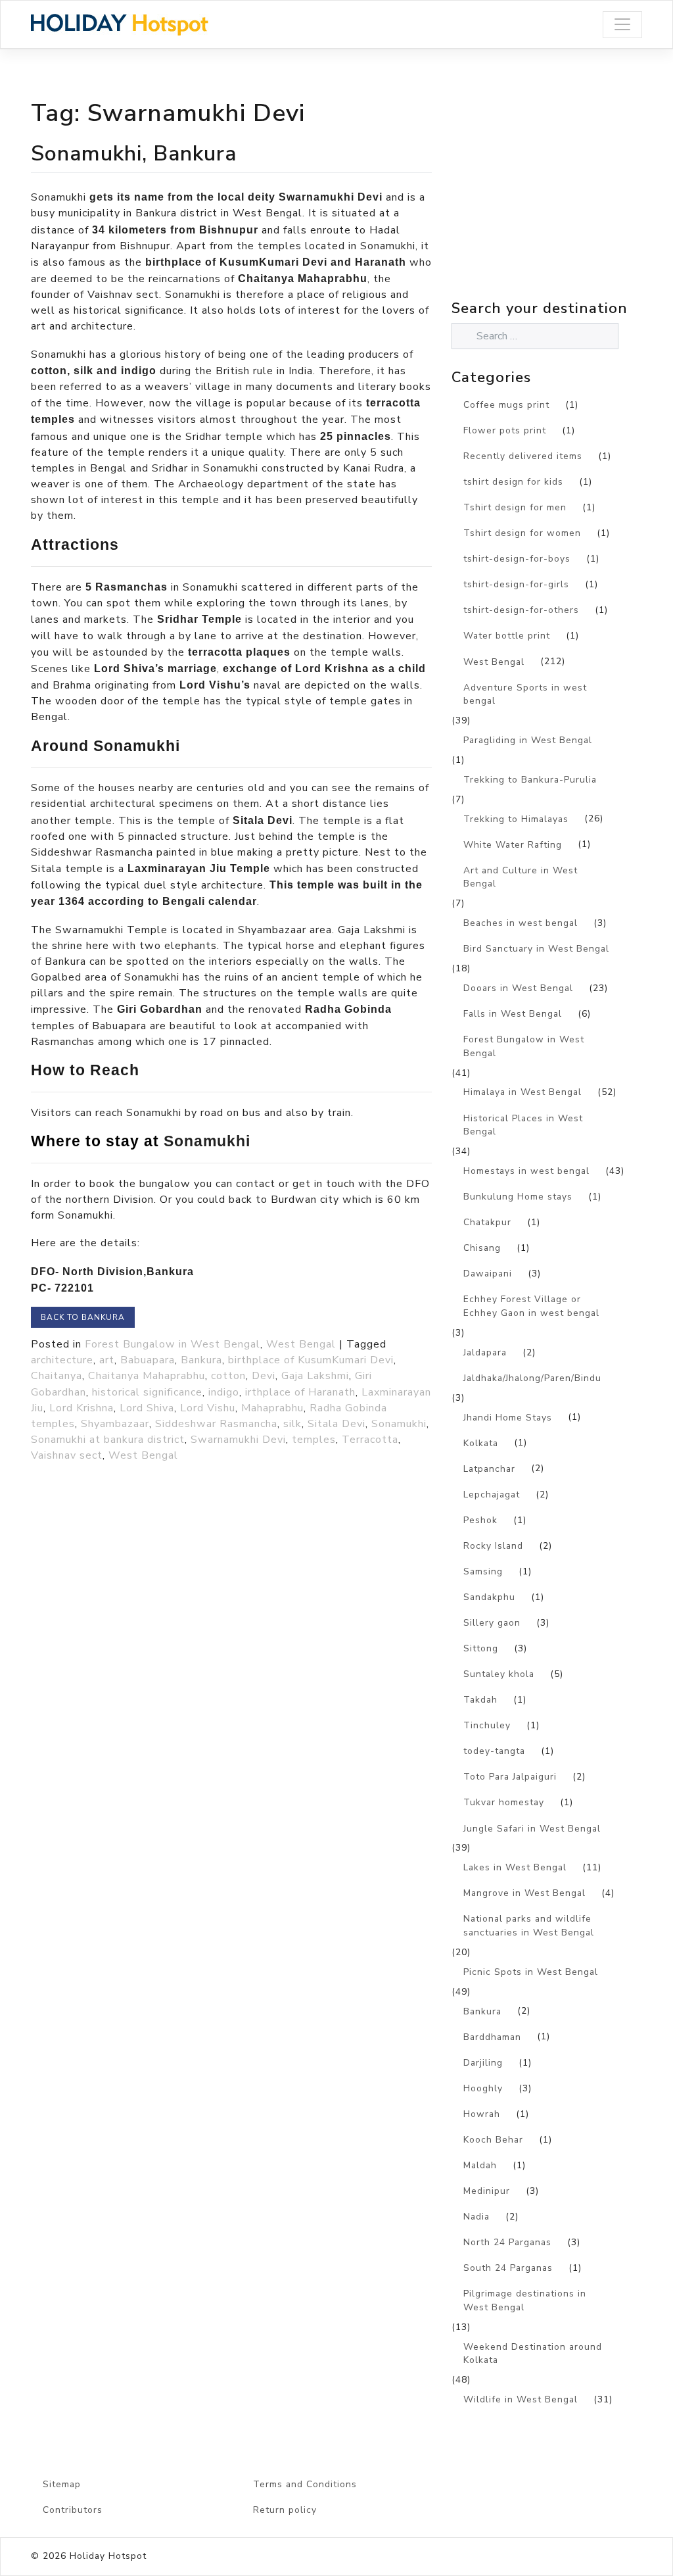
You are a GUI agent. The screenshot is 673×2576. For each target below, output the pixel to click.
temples (314, 1440)
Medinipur (487, 2191)
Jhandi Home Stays (508, 1418)
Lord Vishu (208, 1408)
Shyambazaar (115, 1424)
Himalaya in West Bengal (522, 1092)
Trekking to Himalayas (516, 819)
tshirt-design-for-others (521, 610)
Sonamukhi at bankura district (108, 1440)
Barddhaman (492, 2037)
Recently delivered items (523, 456)
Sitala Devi (336, 1424)
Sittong (481, 1648)
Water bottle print (507, 636)
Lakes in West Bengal (515, 1867)
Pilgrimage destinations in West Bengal (525, 2300)
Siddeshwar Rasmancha (216, 1424)
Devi (264, 1376)
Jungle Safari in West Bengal (532, 1829)
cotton (228, 1376)
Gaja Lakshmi (315, 1376)
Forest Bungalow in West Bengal (173, 1344)
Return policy (285, 2510)
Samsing (483, 1571)
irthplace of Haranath (300, 1392)
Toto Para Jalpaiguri (510, 1777)
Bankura (201, 1360)
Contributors (73, 2510)
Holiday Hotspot (108, 2556)
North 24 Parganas (507, 2242)
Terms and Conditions (305, 2484)
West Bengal (301, 1344)
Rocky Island (493, 1546)
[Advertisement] (562, 203)
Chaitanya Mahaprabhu (147, 1376)
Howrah (482, 2114)
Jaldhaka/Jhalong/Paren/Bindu (532, 1378)
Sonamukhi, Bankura (134, 153)
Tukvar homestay (504, 1802)
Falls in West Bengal (513, 1014)
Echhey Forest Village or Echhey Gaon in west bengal (531, 1306)
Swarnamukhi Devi (238, 1440)
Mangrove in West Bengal (524, 1893)
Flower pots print (505, 430)
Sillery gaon (492, 1623)
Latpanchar (489, 1469)
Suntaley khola (499, 1674)
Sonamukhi (399, 1424)
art (107, 1360)
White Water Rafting (513, 845)
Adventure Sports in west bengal (525, 694)
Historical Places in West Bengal (523, 1125)
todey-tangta (494, 1751)
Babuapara (148, 1360)
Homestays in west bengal (526, 1171)
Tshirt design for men (515, 507)
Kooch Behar (493, 2140)
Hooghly (483, 2088)
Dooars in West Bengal (518, 988)
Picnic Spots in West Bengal (531, 1972)
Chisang (482, 1248)
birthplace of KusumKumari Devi (311, 1360)
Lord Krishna (81, 1408)
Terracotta (370, 1440)
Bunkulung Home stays (518, 1197)
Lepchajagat (492, 1495)
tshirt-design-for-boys (517, 559)
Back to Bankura (83, 1317)
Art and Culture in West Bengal (521, 877)
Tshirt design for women (522, 533)
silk (292, 1424)
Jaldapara (485, 1352)
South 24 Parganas (508, 2268)
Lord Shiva (147, 1408)
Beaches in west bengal (521, 923)
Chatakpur (487, 1222)
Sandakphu (489, 1597)
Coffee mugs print (506, 405)
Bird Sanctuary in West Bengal (536, 949)
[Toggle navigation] (622, 25)
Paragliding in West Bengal (528, 740)
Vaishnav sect (67, 1455)
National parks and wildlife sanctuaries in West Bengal (529, 1926)
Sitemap (62, 2484)
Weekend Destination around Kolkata (533, 2354)
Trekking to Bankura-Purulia (530, 780)
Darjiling (483, 2063)
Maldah (480, 2165)
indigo (224, 1392)
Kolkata (481, 1443)
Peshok (480, 1520)
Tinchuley (487, 1725)
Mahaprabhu (272, 1408)
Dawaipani (488, 1274)
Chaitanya (57, 1376)
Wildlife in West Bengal (521, 2399)
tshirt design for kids (513, 482)
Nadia (476, 2217)
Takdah (480, 1700)
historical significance (147, 1392)
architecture (62, 1360)
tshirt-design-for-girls (516, 584)
